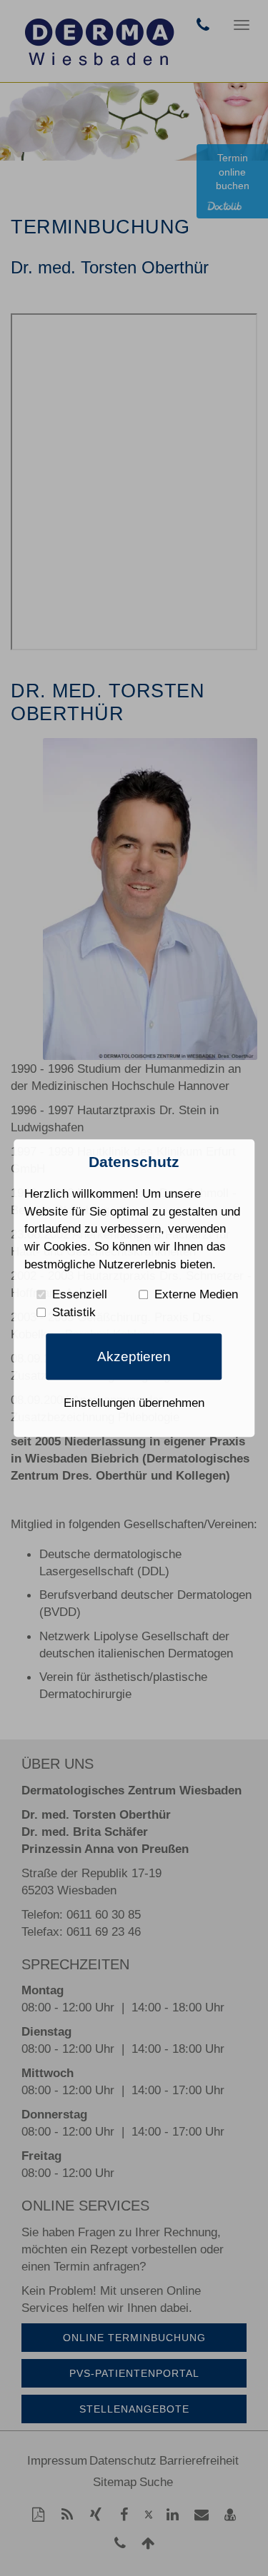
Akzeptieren (134, 1357)
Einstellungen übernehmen (134, 1403)
